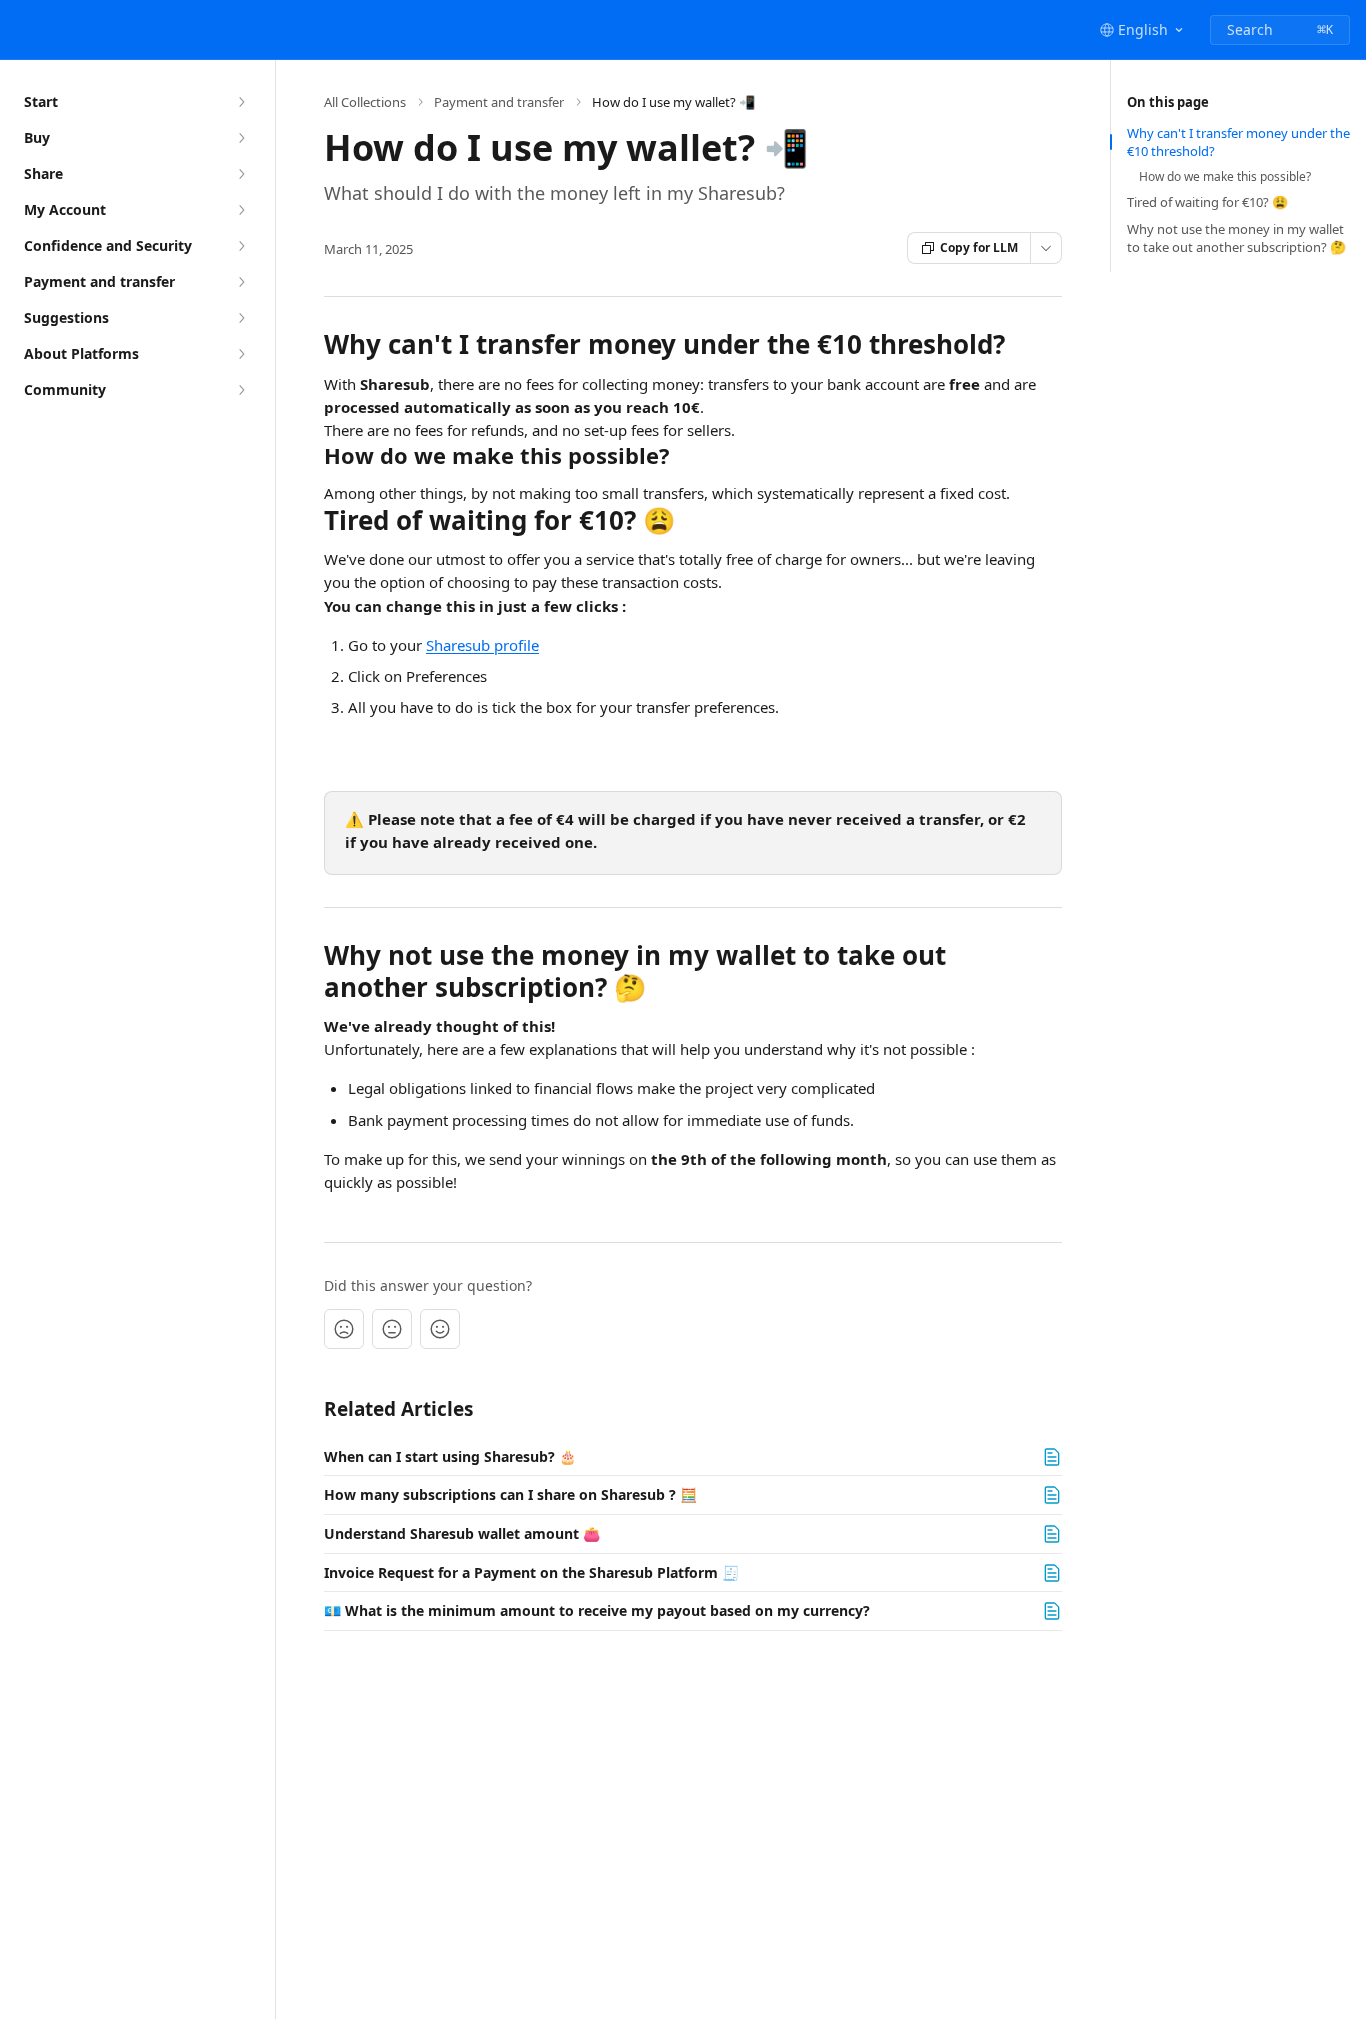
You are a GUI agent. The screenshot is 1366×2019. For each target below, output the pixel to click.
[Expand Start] (241, 102)
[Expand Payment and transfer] (241, 282)
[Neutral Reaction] (392, 1329)
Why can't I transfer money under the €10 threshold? (1238, 142)
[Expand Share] (241, 174)
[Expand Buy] (241, 138)
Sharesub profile (482, 645)
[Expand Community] (241, 390)
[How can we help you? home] (20, 30)
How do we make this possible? (1225, 177)
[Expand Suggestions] (241, 318)
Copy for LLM (979, 247)
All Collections (365, 102)
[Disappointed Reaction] (344, 1329)
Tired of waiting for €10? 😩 (1207, 202)
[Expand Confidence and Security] (241, 246)
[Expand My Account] (241, 210)
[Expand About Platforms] (241, 354)
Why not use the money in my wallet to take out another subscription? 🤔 (1236, 238)
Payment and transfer (499, 102)
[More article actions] (1046, 248)
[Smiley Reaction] (440, 1329)
